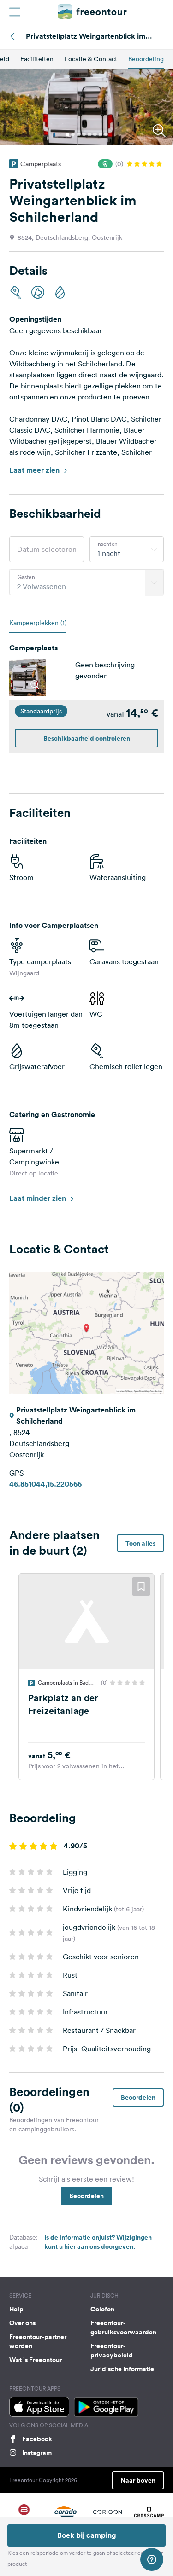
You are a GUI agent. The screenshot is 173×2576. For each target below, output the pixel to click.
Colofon (102, 2309)
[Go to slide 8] (106, 134)
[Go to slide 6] (95, 134)
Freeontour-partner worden (38, 2341)
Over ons (22, 2323)
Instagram (37, 2453)
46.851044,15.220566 (45, 1484)
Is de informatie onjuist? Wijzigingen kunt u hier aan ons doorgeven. (98, 2242)
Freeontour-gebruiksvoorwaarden (123, 2327)
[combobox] (127, 549)
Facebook (37, 2439)
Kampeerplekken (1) (38, 623)
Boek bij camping (87, 2535)
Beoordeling (146, 59)
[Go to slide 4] (84, 134)
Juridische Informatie (122, 2369)
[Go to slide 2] (73, 134)
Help (16, 2309)
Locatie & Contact (91, 59)
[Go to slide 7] (101, 134)
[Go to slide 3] (78, 134)
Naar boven (138, 2480)
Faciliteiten (37, 59)
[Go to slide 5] (89, 134)
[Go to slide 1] (67, 134)
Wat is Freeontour (36, 2360)
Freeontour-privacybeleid (112, 2350)
